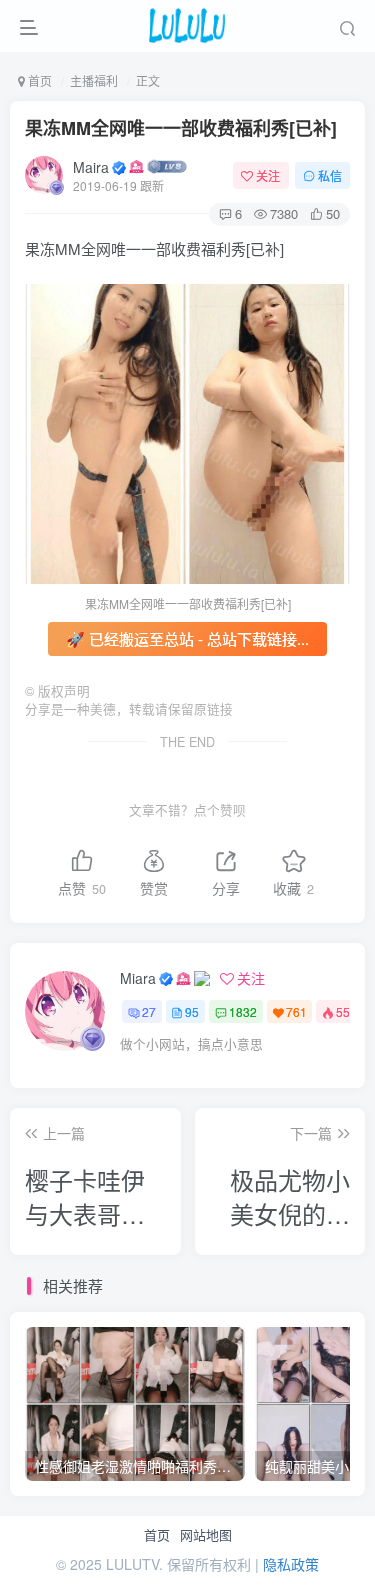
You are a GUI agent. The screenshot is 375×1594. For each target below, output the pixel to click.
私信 (330, 175)
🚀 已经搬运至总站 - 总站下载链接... (187, 638)
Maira (91, 167)
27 (149, 1011)
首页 (157, 1535)
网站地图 (206, 1535)
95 (192, 1011)
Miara (138, 978)
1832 (243, 1011)
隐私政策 (291, 1564)
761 (296, 1011)
